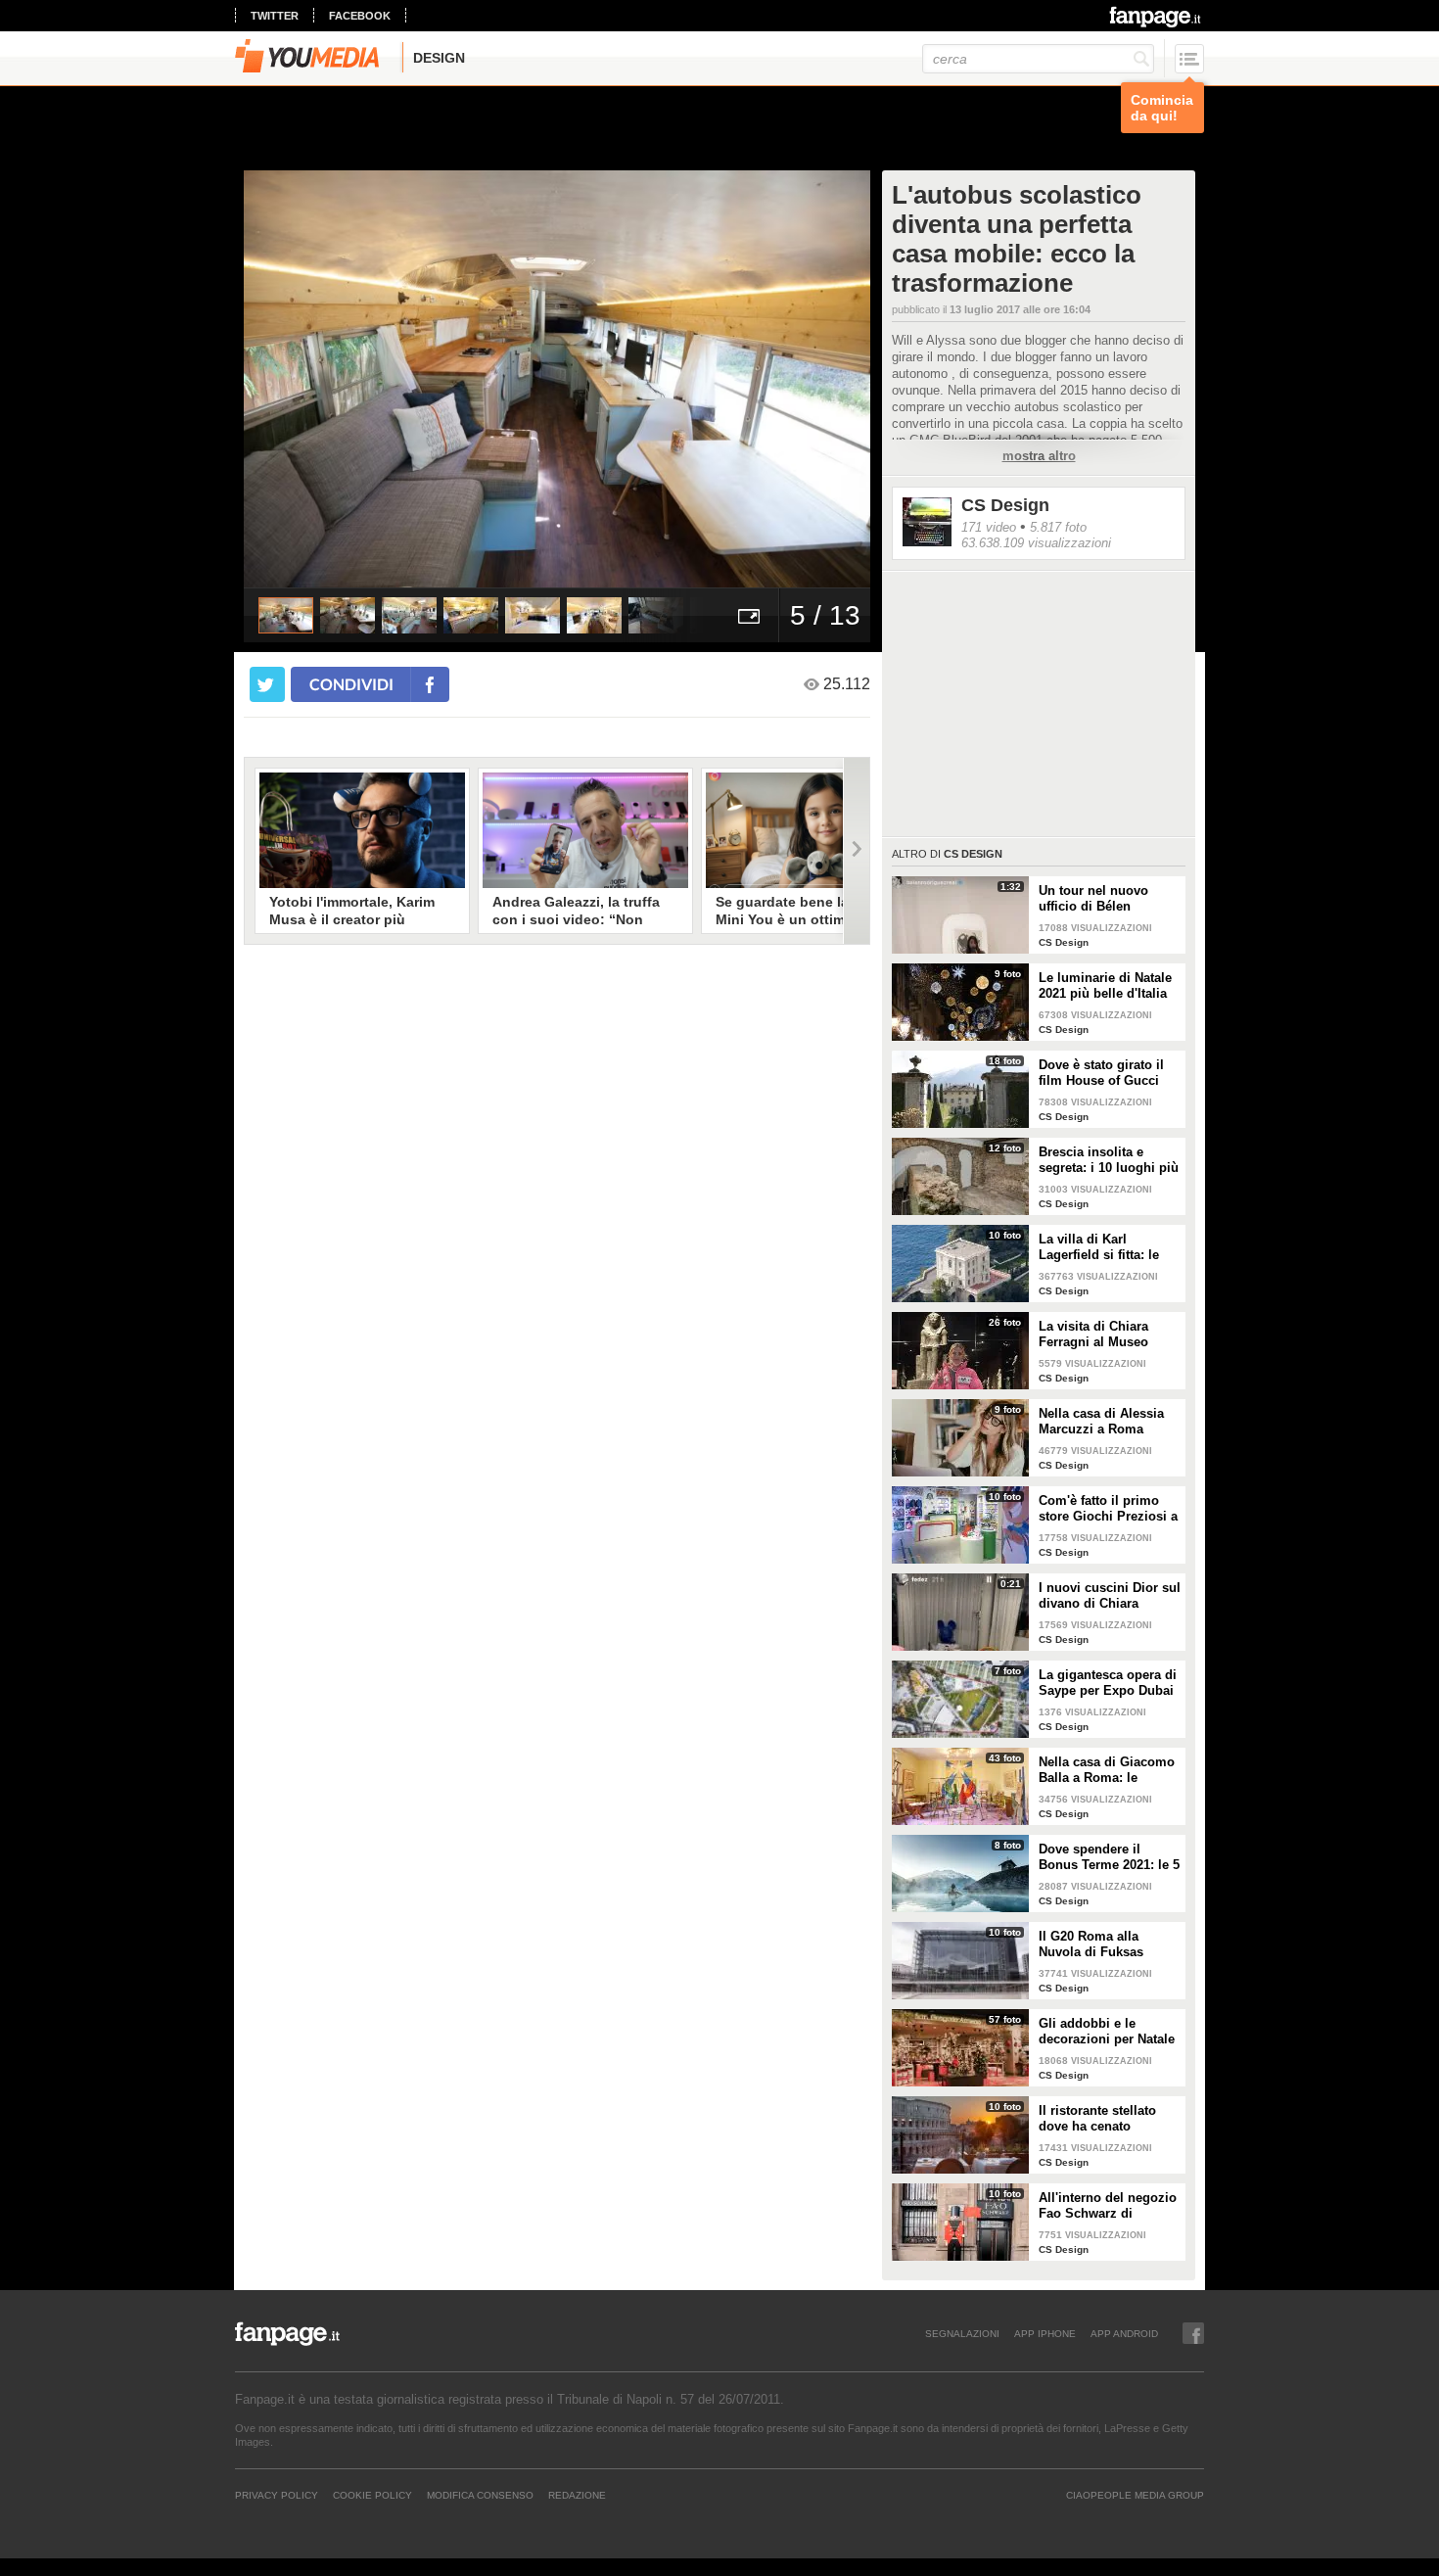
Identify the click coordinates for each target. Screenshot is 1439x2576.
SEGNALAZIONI (962, 2333)
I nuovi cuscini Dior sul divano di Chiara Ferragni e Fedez (1110, 1596)
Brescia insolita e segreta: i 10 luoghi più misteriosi (1109, 1160)
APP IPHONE (1045, 2333)
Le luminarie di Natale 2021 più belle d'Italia (1105, 985)
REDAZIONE (577, 2495)
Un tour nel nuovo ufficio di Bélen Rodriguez (1093, 899)
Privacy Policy (277, 2495)
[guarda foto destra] (620, 379)
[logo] (1157, 17)
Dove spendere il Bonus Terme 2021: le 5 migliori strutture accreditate (1109, 1857)
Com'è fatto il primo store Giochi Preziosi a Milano (1108, 1509)
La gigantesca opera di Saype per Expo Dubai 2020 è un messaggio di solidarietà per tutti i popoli (1108, 1683)
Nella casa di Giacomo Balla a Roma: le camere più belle (1107, 1770)
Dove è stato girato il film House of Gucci (1101, 1073)
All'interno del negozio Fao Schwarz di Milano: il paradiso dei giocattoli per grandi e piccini (1108, 2206)
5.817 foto (1058, 527)
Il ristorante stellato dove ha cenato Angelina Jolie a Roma (1107, 2119)
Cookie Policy (372, 2495)
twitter (275, 16)
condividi (351, 684)
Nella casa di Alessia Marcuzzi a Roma (1101, 1421)
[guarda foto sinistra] (306, 379)
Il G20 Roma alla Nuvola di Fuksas (1091, 1944)
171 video (989, 527)
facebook (360, 16)
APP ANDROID (1124, 2333)
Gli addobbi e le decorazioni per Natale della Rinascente (1107, 2032)
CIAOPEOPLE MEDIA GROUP (1135, 2495)
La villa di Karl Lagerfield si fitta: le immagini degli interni (1106, 1247)
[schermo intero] (749, 615)
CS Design (1005, 505)
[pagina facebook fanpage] (1193, 2333)
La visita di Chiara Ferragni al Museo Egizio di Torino (1093, 1335)
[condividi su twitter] (267, 684)
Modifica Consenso (480, 2495)
